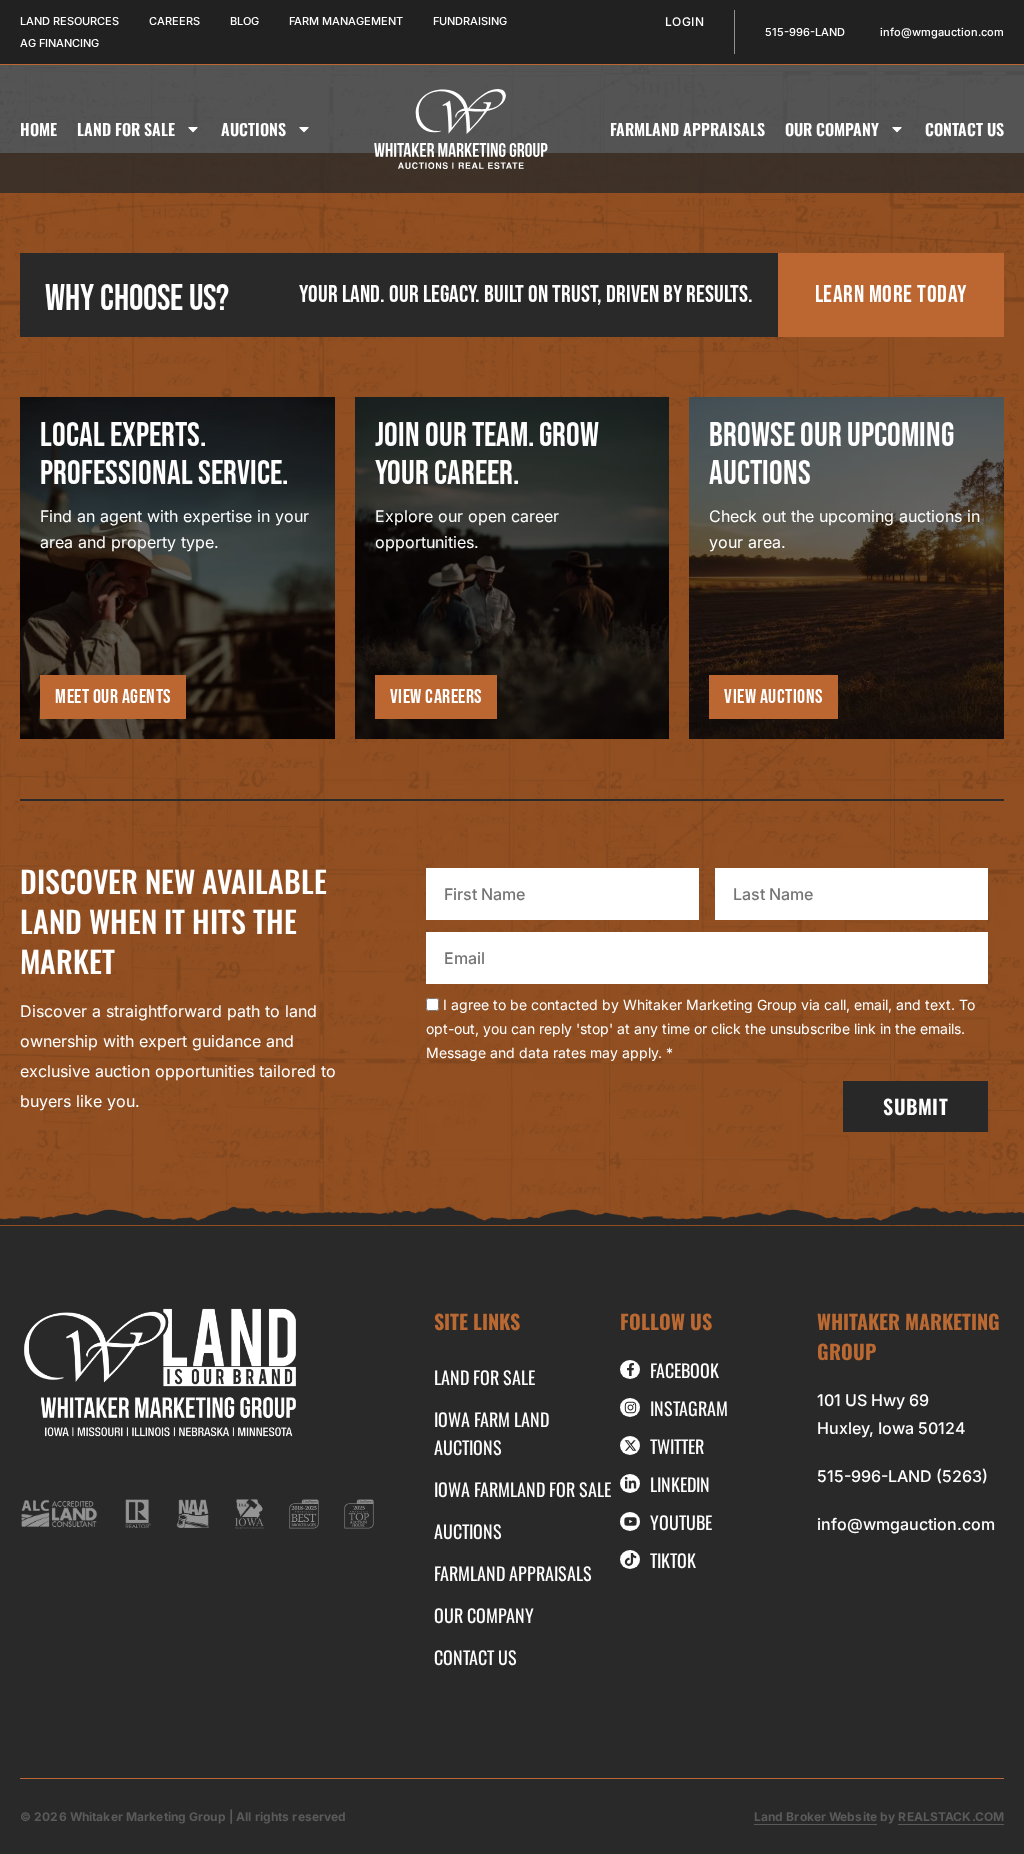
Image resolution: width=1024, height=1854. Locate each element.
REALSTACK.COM (951, 1816)
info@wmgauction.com (906, 1524)
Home (38, 129)
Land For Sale (126, 129)
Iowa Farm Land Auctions (491, 1433)
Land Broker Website (815, 1816)
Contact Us (964, 129)
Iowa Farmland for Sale (522, 1489)
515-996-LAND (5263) (902, 1476)
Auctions (253, 129)
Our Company (832, 129)
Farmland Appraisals (687, 129)
